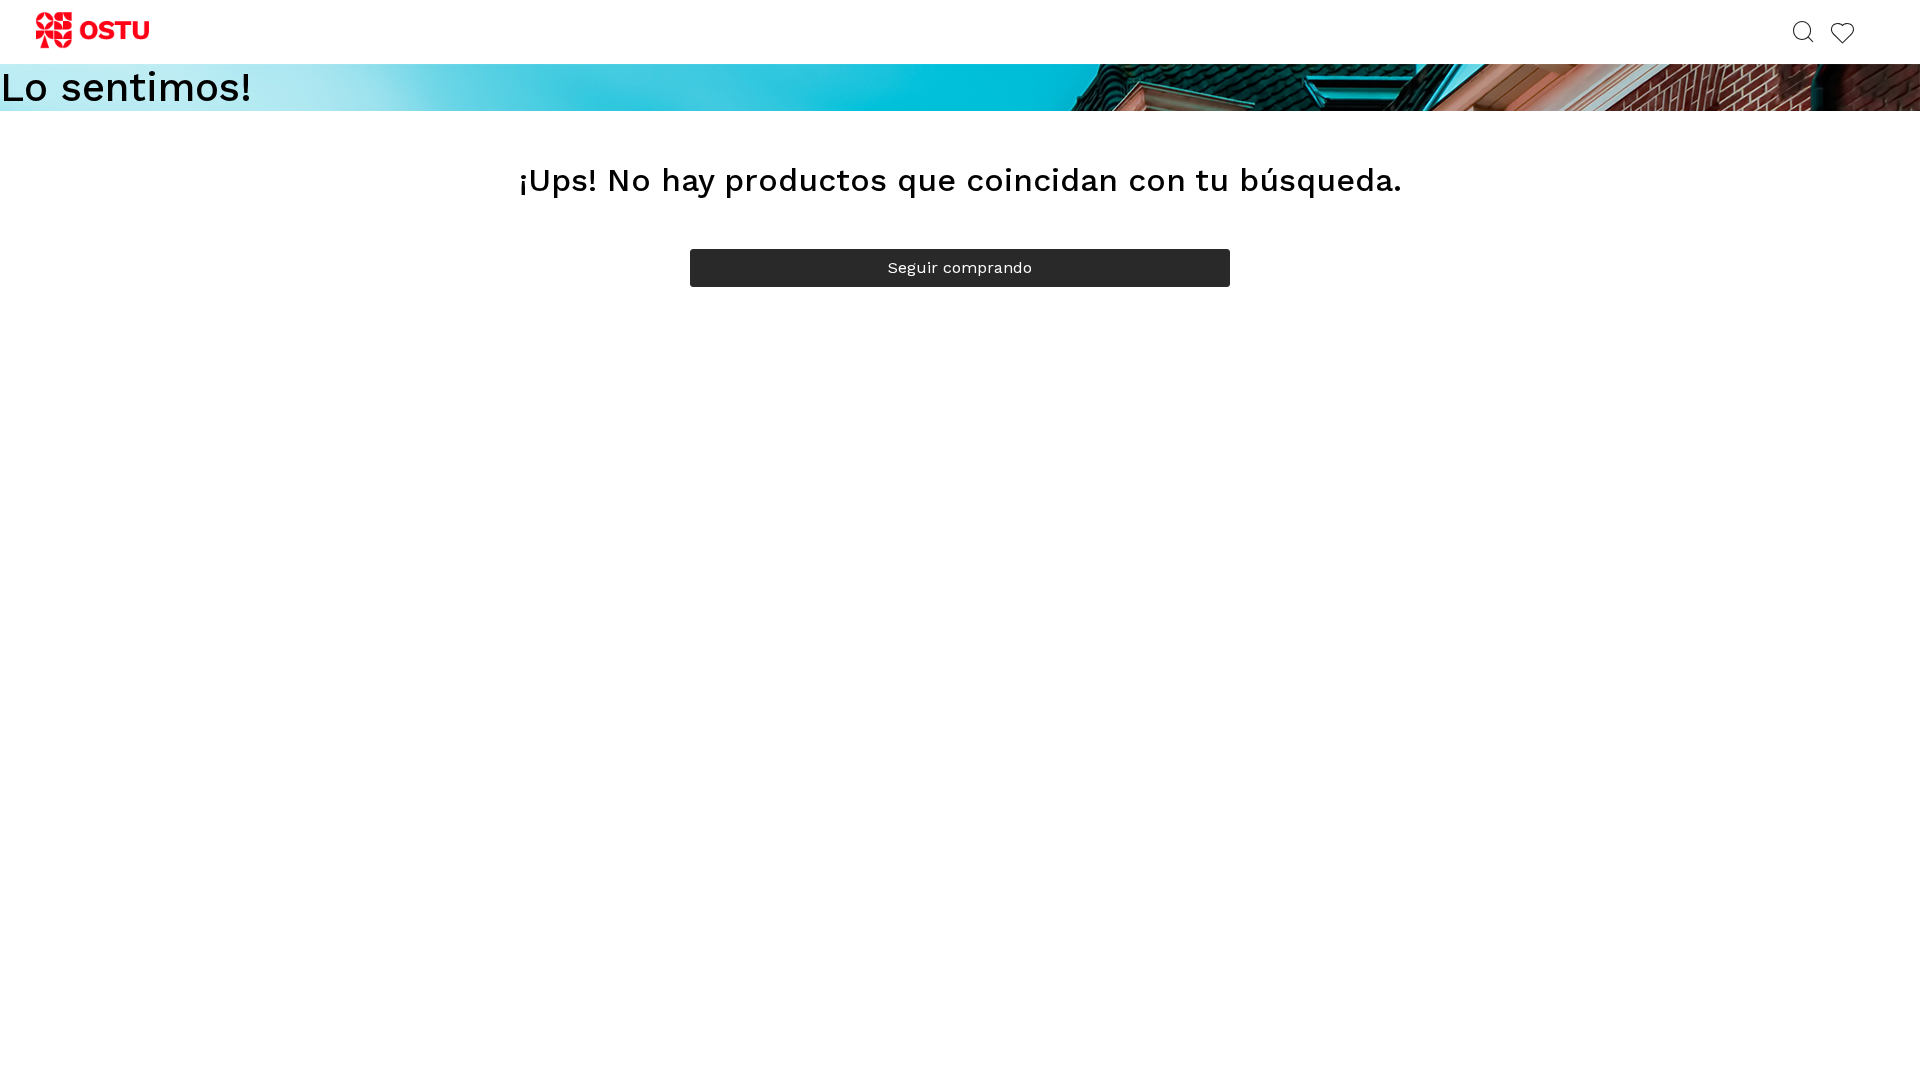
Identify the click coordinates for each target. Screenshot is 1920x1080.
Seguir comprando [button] (960, 267)
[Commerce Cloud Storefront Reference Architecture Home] (101, 31)
